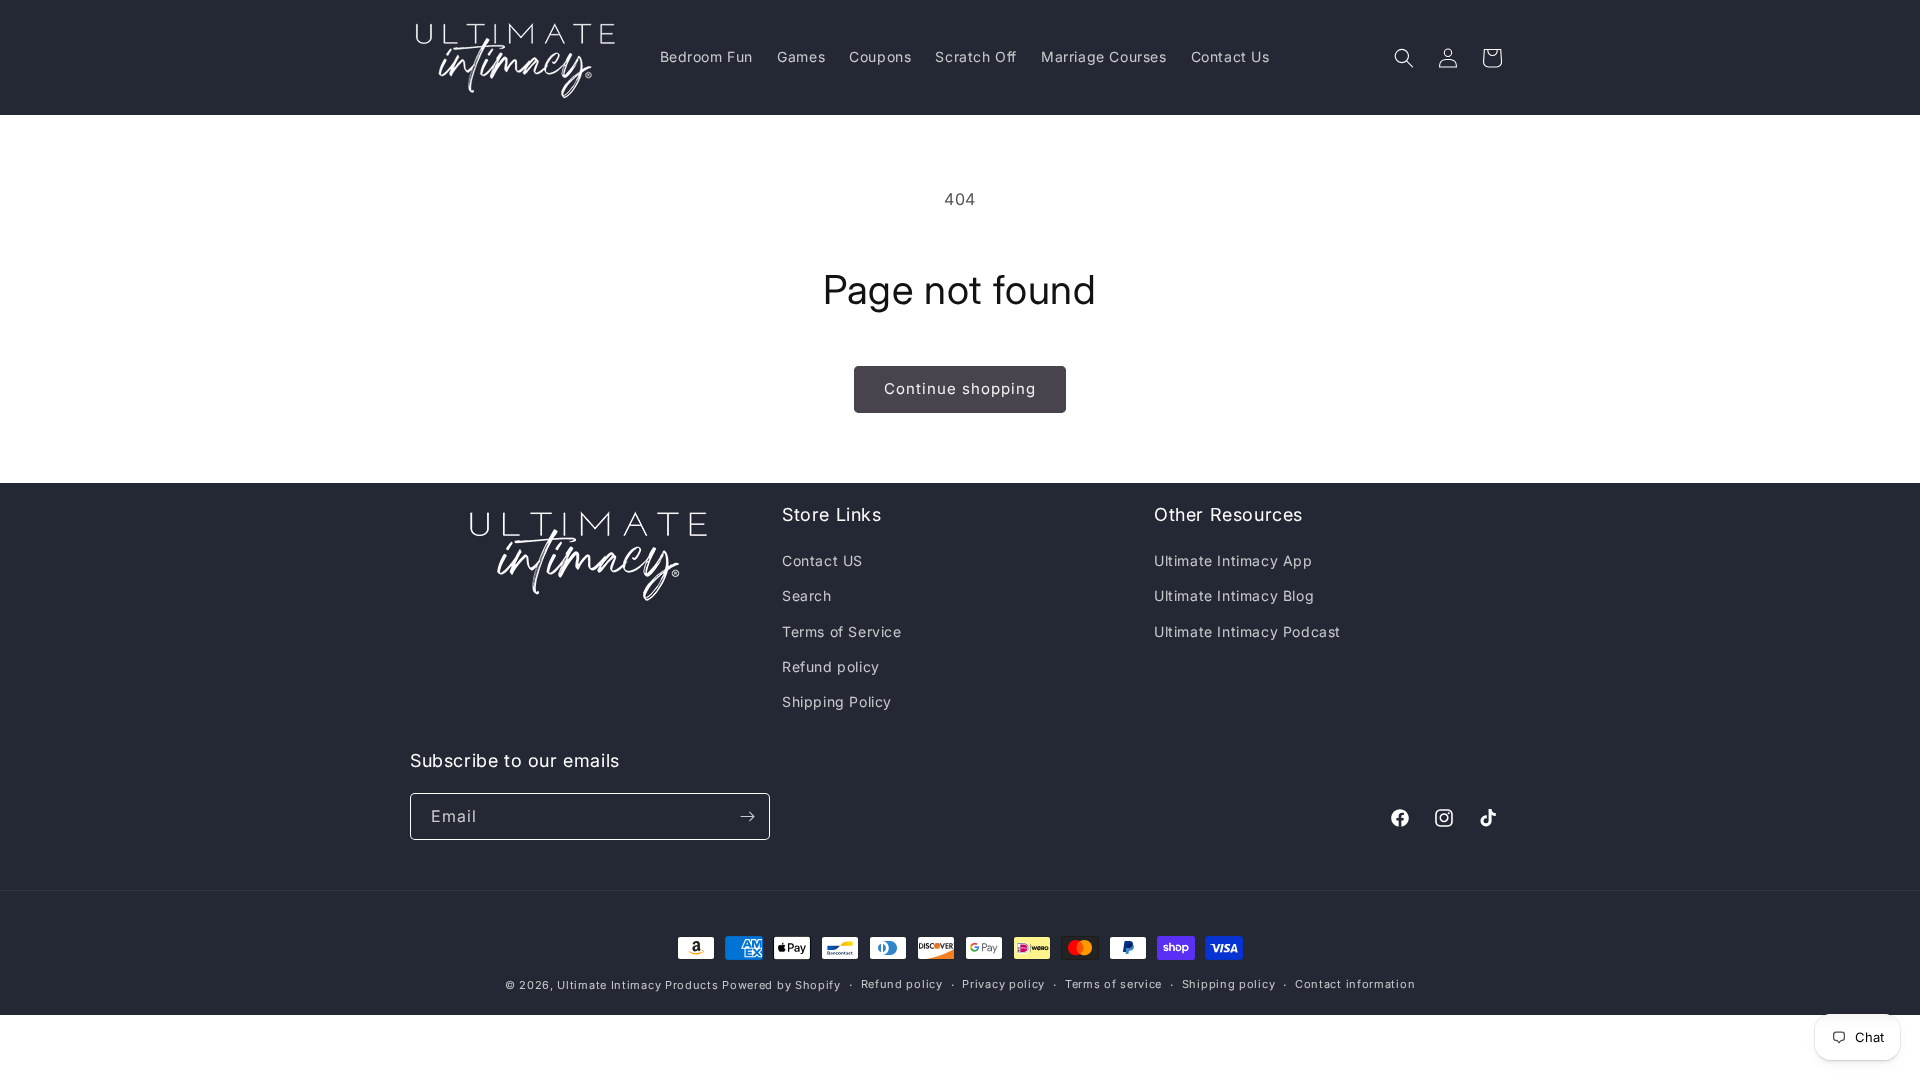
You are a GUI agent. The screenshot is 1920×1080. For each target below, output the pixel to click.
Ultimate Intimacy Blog (1234, 595)
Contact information (1355, 984)
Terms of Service (842, 631)
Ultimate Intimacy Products (637, 985)
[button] (1404, 58)
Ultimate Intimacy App (1233, 560)
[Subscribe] (747, 816)
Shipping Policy (837, 701)
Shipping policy (1229, 984)
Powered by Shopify (781, 985)
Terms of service (1113, 984)
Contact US (822, 560)
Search (807, 595)
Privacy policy (1003, 984)
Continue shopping (960, 388)
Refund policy (831, 666)
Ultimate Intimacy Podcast (1247, 631)
